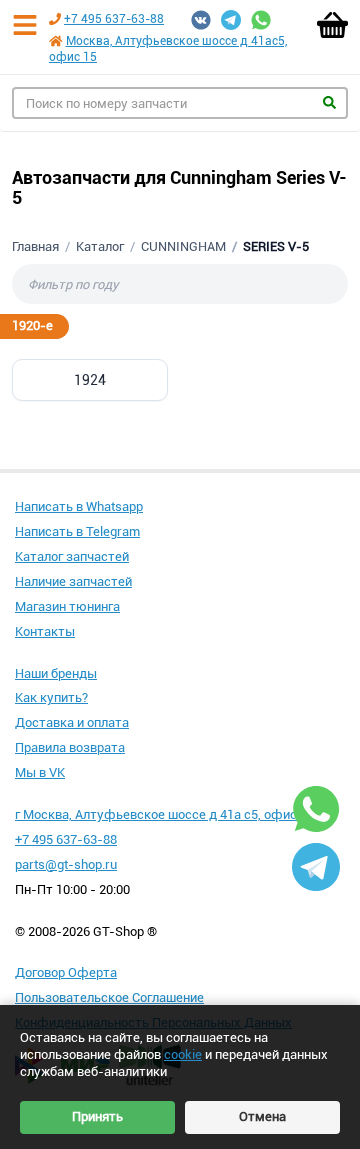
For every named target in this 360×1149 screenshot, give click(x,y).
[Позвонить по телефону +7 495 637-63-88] (55, 19)
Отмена (262, 1116)
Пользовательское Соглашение (109, 997)
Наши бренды (56, 673)
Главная (35, 246)
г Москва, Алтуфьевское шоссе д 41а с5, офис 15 (164, 814)
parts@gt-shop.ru (66, 864)
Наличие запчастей (73, 581)
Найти (329, 102)
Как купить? (51, 697)
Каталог (100, 246)
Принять (97, 1116)
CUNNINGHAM (183, 246)
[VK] (201, 20)
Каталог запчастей (72, 556)
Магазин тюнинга (67, 606)
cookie (183, 1054)
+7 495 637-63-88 (114, 19)
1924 (90, 380)
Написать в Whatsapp (79, 506)
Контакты (45, 631)
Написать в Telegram (77, 531)
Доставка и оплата (72, 722)
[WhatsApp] (261, 20)
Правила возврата (70, 747)
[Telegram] (231, 20)
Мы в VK (40, 772)
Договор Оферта (66, 972)
